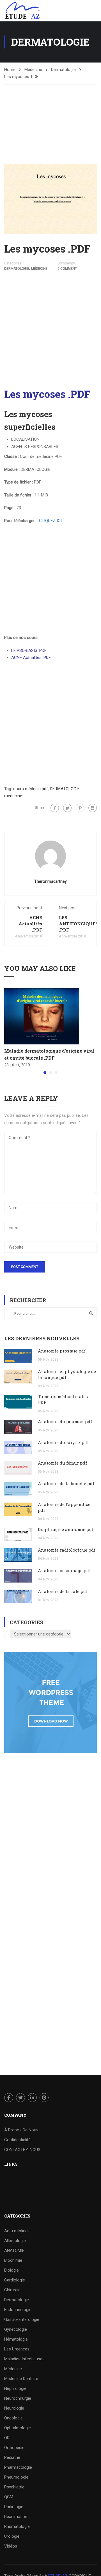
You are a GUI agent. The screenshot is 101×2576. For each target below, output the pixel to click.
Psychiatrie (14, 2487)
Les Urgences (17, 2349)
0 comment (67, 269)
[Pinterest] (80, 808)
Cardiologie (15, 2280)
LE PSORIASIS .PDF (29, 650)
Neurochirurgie (18, 2398)
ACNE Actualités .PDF (31, 658)
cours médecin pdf (31, 789)
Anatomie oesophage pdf (64, 1570)
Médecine (33, 70)
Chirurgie (12, 2290)
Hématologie (16, 2339)
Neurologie (14, 2408)
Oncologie (13, 2418)
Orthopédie (14, 2448)
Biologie (12, 2270)
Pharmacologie (18, 2467)
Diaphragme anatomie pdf (66, 1529)
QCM (9, 2497)
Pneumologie (16, 2477)
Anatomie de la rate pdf (63, 1591)
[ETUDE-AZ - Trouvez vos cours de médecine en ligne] (22, 11)
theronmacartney (50, 881)
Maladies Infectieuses (24, 2359)
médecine (13, 796)
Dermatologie (63, 70)
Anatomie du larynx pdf (63, 1442)
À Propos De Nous (21, 2130)
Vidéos (11, 2546)
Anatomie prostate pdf (62, 1351)
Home (10, 70)
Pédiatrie (12, 2457)
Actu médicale (17, 2231)
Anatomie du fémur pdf (62, 1463)
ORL (8, 2438)
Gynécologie (16, 2329)
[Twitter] (67, 808)
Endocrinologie (18, 2310)
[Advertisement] (50, 119)
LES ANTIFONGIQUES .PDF (79, 924)
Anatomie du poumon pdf (65, 1421)
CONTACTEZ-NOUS (22, 2150)
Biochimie (13, 2260)
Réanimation (16, 2517)
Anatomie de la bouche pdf (66, 1483)
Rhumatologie (17, 2526)
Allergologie (15, 2241)
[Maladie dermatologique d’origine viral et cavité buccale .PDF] (42, 1016)
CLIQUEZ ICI (50, 521)
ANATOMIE (14, 2250)
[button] (45, 1073)
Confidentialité (17, 2140)
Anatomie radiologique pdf (67, 1550)
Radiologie (14, 2507)
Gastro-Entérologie (22, 2319)
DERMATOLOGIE (65, 789)
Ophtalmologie (18, 2428)
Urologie (12, 2536)
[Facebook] (55, 808)
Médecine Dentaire (21, 2379)
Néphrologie (15, 2388)
